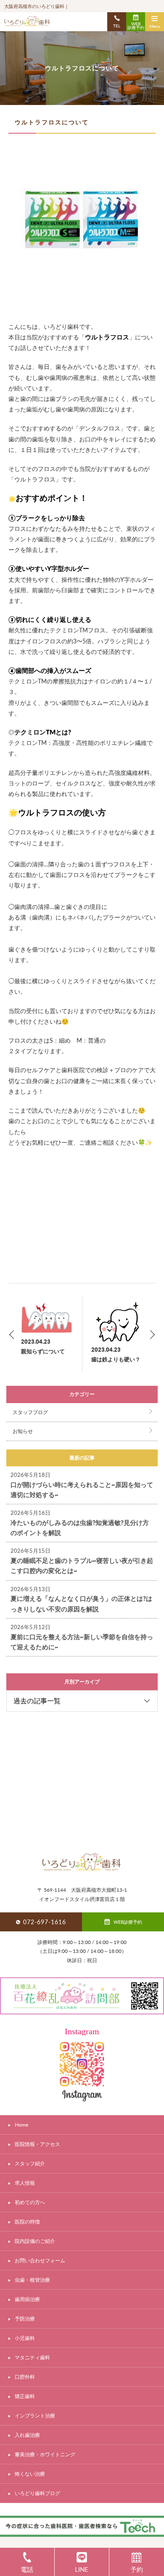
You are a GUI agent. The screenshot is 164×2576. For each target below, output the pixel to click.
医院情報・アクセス (37, 2144)
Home (21, 2125)
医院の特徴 (27, 2222)
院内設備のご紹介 (35, 2241)
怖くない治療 (30, 2474)
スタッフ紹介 (30, 2163)
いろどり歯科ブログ (37, 2493)
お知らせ (23, 1431)
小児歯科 (25, 2338)
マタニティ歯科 (32, 2357)
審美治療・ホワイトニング (45, 2454)
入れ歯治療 (27, 2435)
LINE (82, 2569)
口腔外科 (25, 2377)
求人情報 (25, 2183)
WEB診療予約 (136, 26)
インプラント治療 (35, 2416)
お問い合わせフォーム (40, 2260)
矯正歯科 (25, 2396)
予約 (137, 2569)
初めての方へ (30, 2202)
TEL (117, 26)
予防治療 (25, 2319)
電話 (27, 2569)
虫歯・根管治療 (32, 2280)
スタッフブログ (30, 1412)
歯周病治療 (27, 2299)
